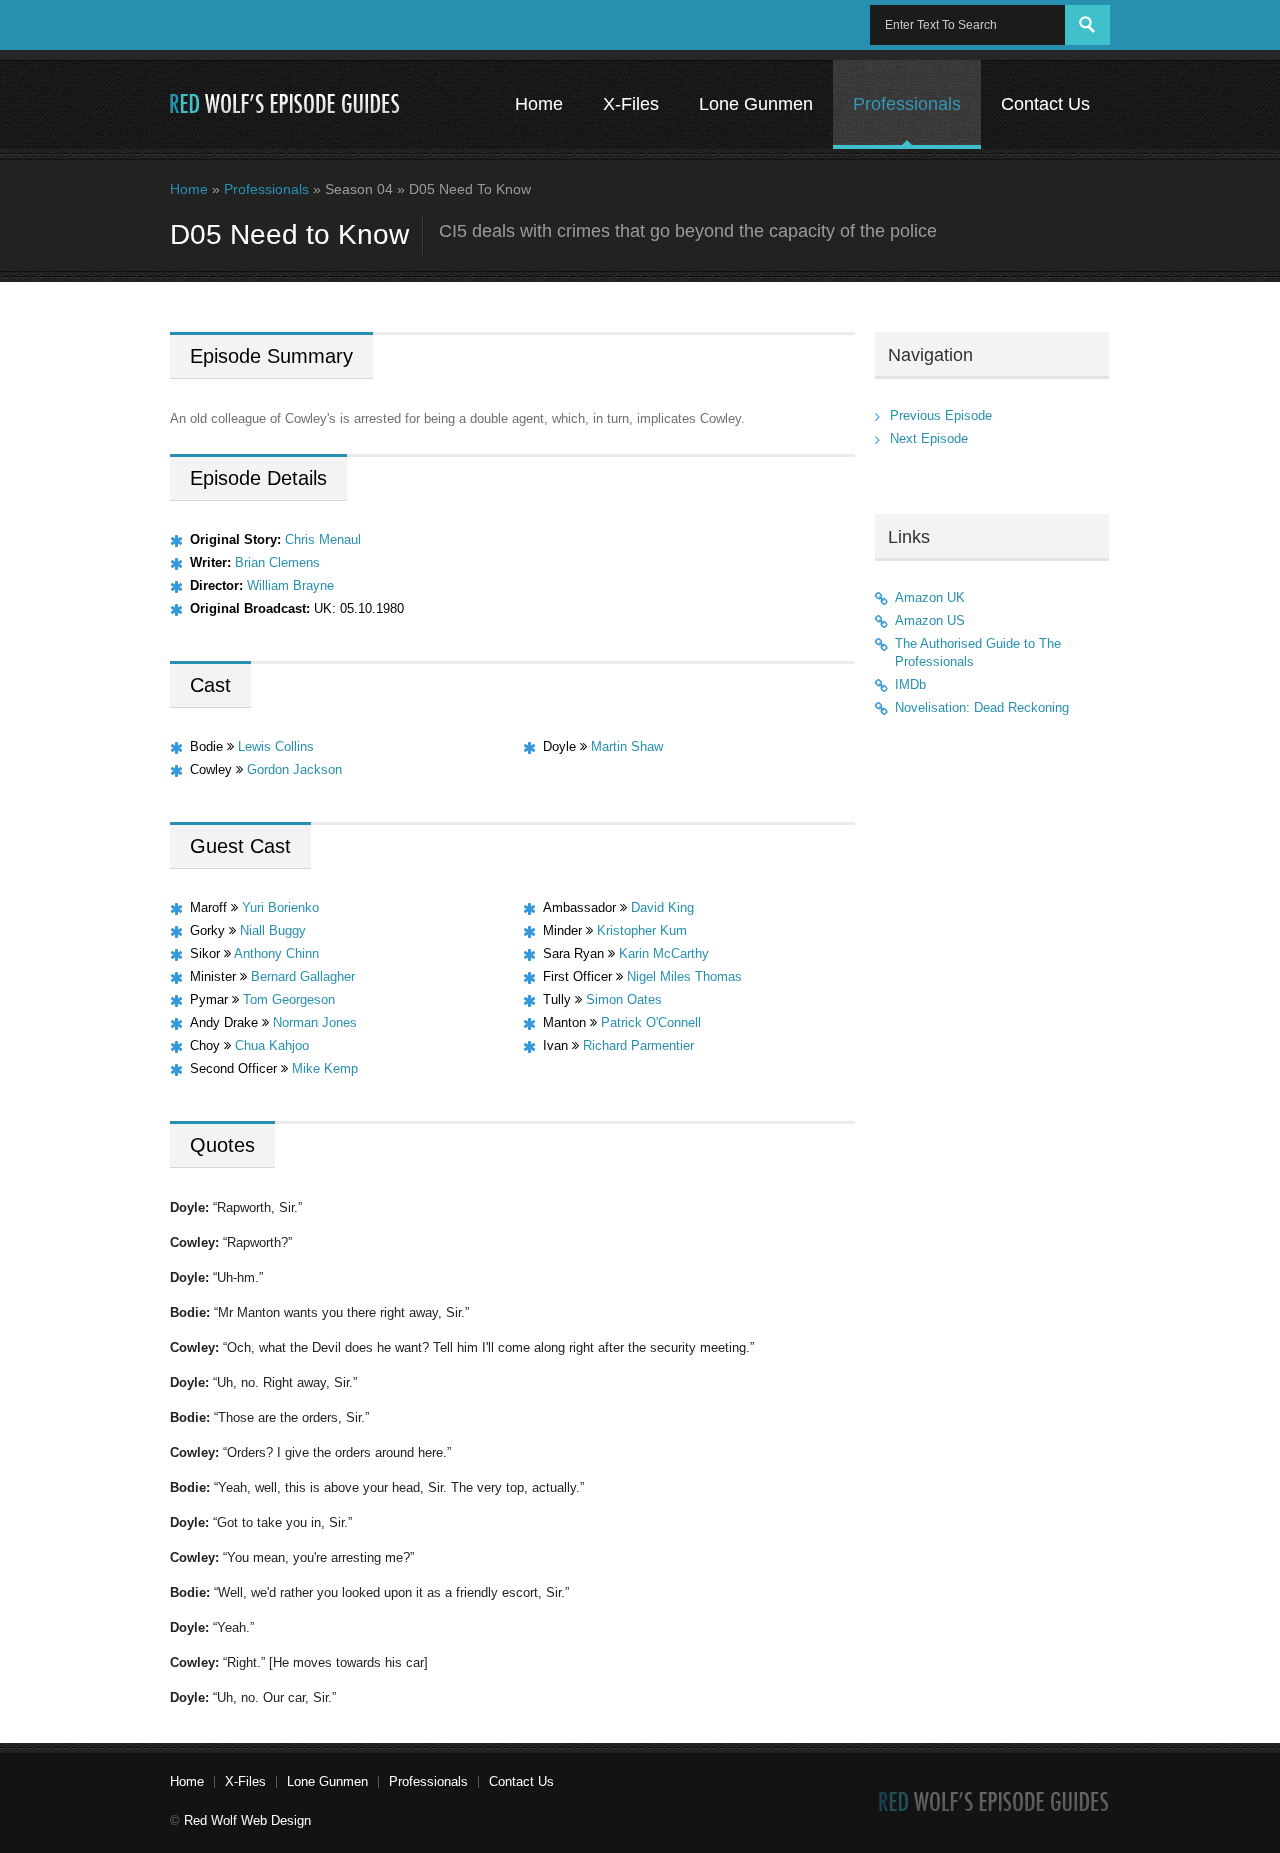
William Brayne (290, 585)
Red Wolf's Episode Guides (285, 104)
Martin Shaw (627, 746)
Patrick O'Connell (651, 1022)
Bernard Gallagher (303, 976)
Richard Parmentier (638, 1045)
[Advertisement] (992, 1062)
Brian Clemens (277, 562)
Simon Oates (624, 999)
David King (662, 907)
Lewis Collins (276, 746)
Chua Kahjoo (272, 1045)
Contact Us (1045, 104)
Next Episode (929, 438)
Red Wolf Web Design (247, 1820)
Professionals (907, 104)
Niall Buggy (273, 930)
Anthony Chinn (276, 953)
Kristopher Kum (642, 930)
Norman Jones (315, 1022)
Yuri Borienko (280, 907)
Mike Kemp (325, 1068)
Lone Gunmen (756, 104)
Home (539, 104)
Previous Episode (941, 415)
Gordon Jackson (294, 769)
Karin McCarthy (664, 953)
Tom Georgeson (289, 999)
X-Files (631, 104)
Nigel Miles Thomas (684, 976)
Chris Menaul (323, 539)
